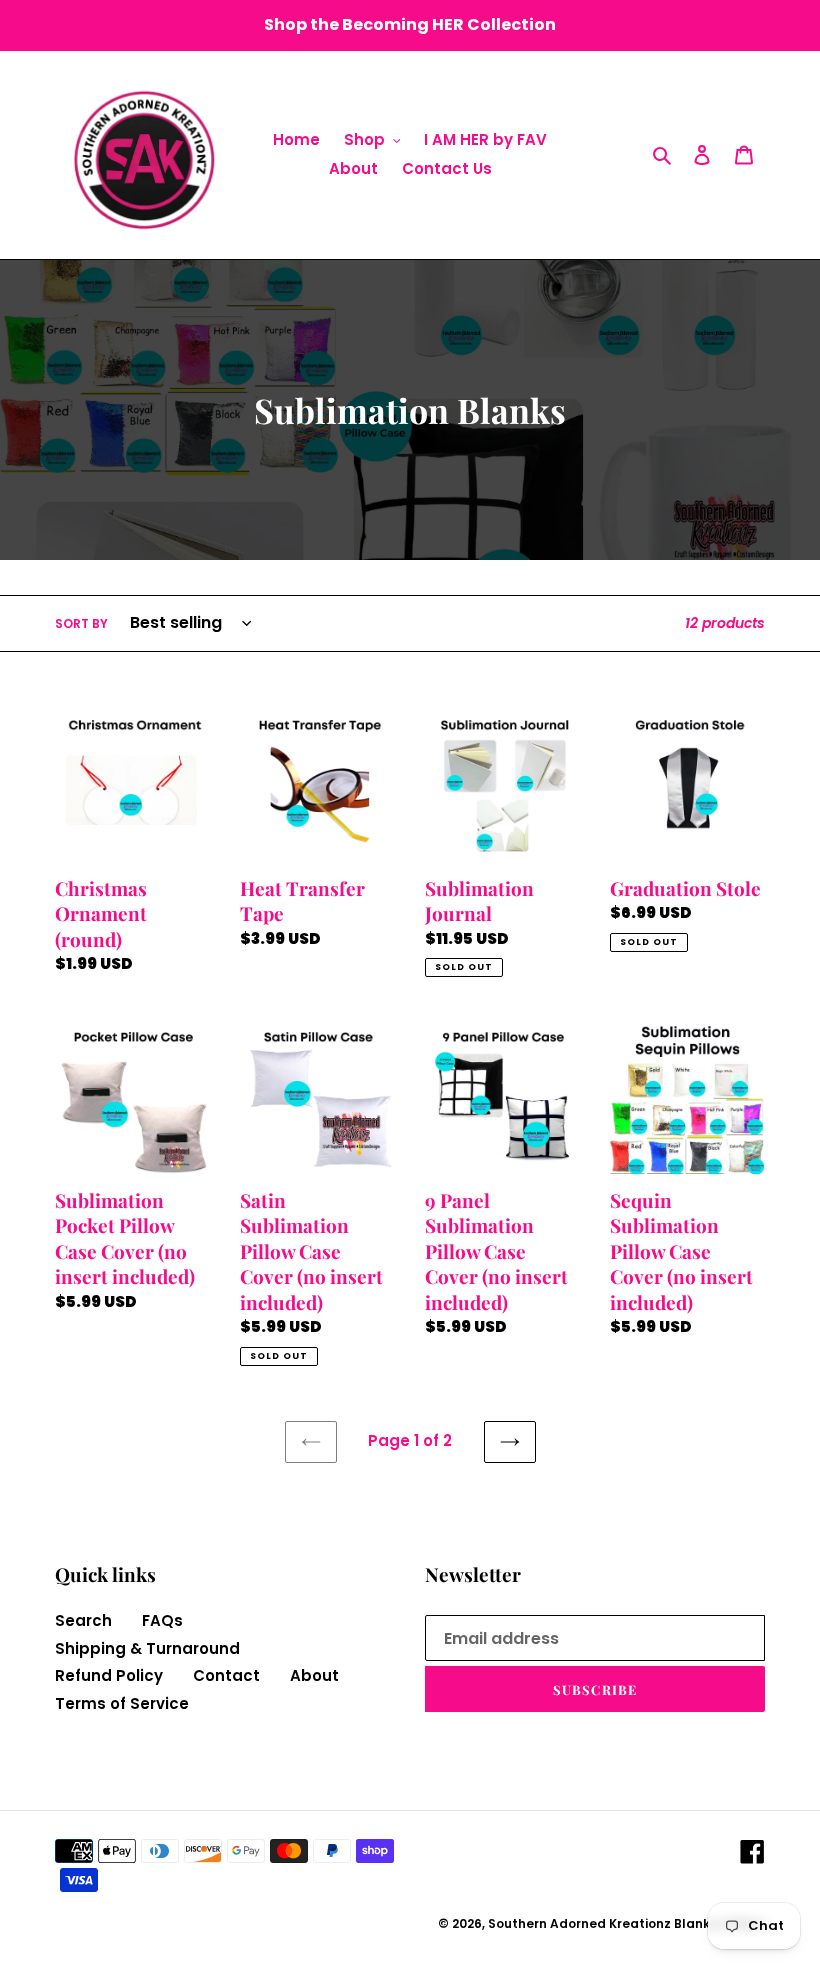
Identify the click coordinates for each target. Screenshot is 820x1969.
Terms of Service (122, 1703)
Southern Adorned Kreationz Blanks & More (626, 1923)
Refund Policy (109, 1675)
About (314, 1675)
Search (83, 1620)
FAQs (162, 1620)
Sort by (81, 623)
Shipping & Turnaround (147, 1648)
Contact (226, 1675)
